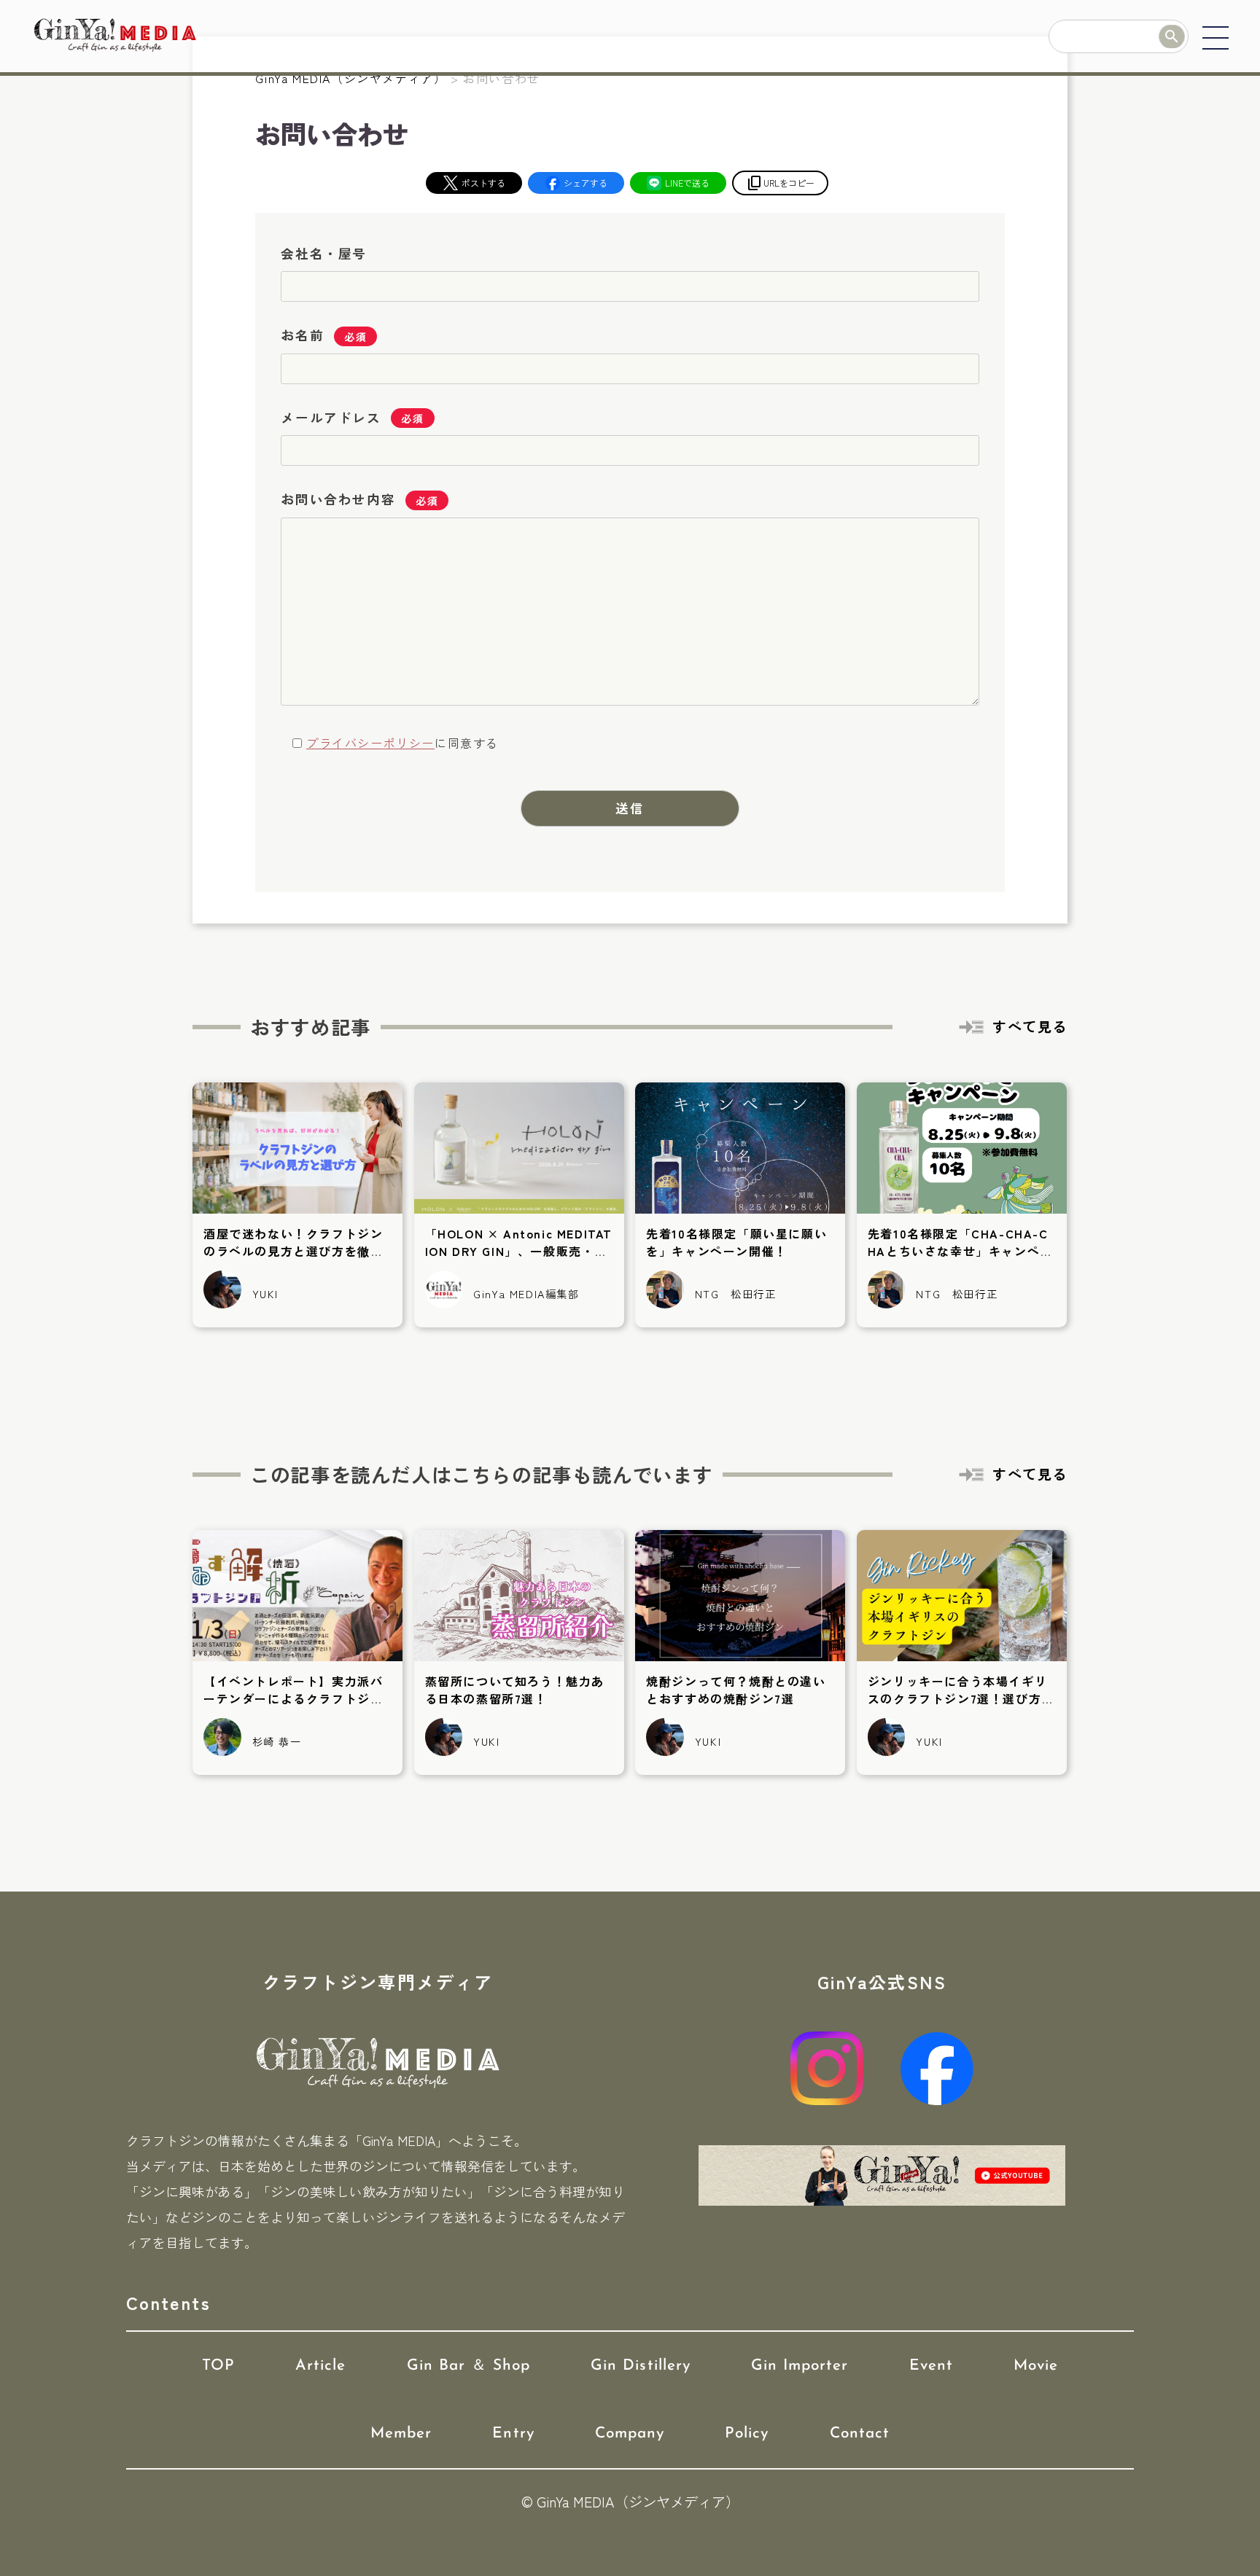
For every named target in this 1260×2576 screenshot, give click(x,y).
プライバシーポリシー (370, 743)
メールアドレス (331, 417)
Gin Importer (800, 2366)
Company (630, 2433)
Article (320, 2366)
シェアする (586, 183)
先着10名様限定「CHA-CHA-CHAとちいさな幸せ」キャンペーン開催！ (960, 1251)
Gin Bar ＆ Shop (469, 2366)
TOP (218, 2366)
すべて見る (1030, 1026)
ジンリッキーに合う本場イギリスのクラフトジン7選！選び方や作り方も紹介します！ (961, 1698)
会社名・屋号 (324, 253)
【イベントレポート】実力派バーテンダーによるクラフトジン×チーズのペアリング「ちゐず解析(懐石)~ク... (293, 1707)
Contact (860, 2433)
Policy (747, 2433)
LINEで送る (687, 183)
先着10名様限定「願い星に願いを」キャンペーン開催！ (736, 1242)
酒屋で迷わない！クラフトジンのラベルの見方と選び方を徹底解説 (293, 1251)
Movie (1036, 2366)
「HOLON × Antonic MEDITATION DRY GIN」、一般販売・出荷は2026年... (519, 1251)
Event (931, 2366)
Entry (513, 2433)
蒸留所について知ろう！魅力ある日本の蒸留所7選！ (515, 1690)
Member (401, 2433)
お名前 (302, 335)
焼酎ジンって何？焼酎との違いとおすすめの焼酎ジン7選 (736, 1690)
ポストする (483, 183)
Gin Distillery (641, 2366)
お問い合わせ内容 (338, 499)
